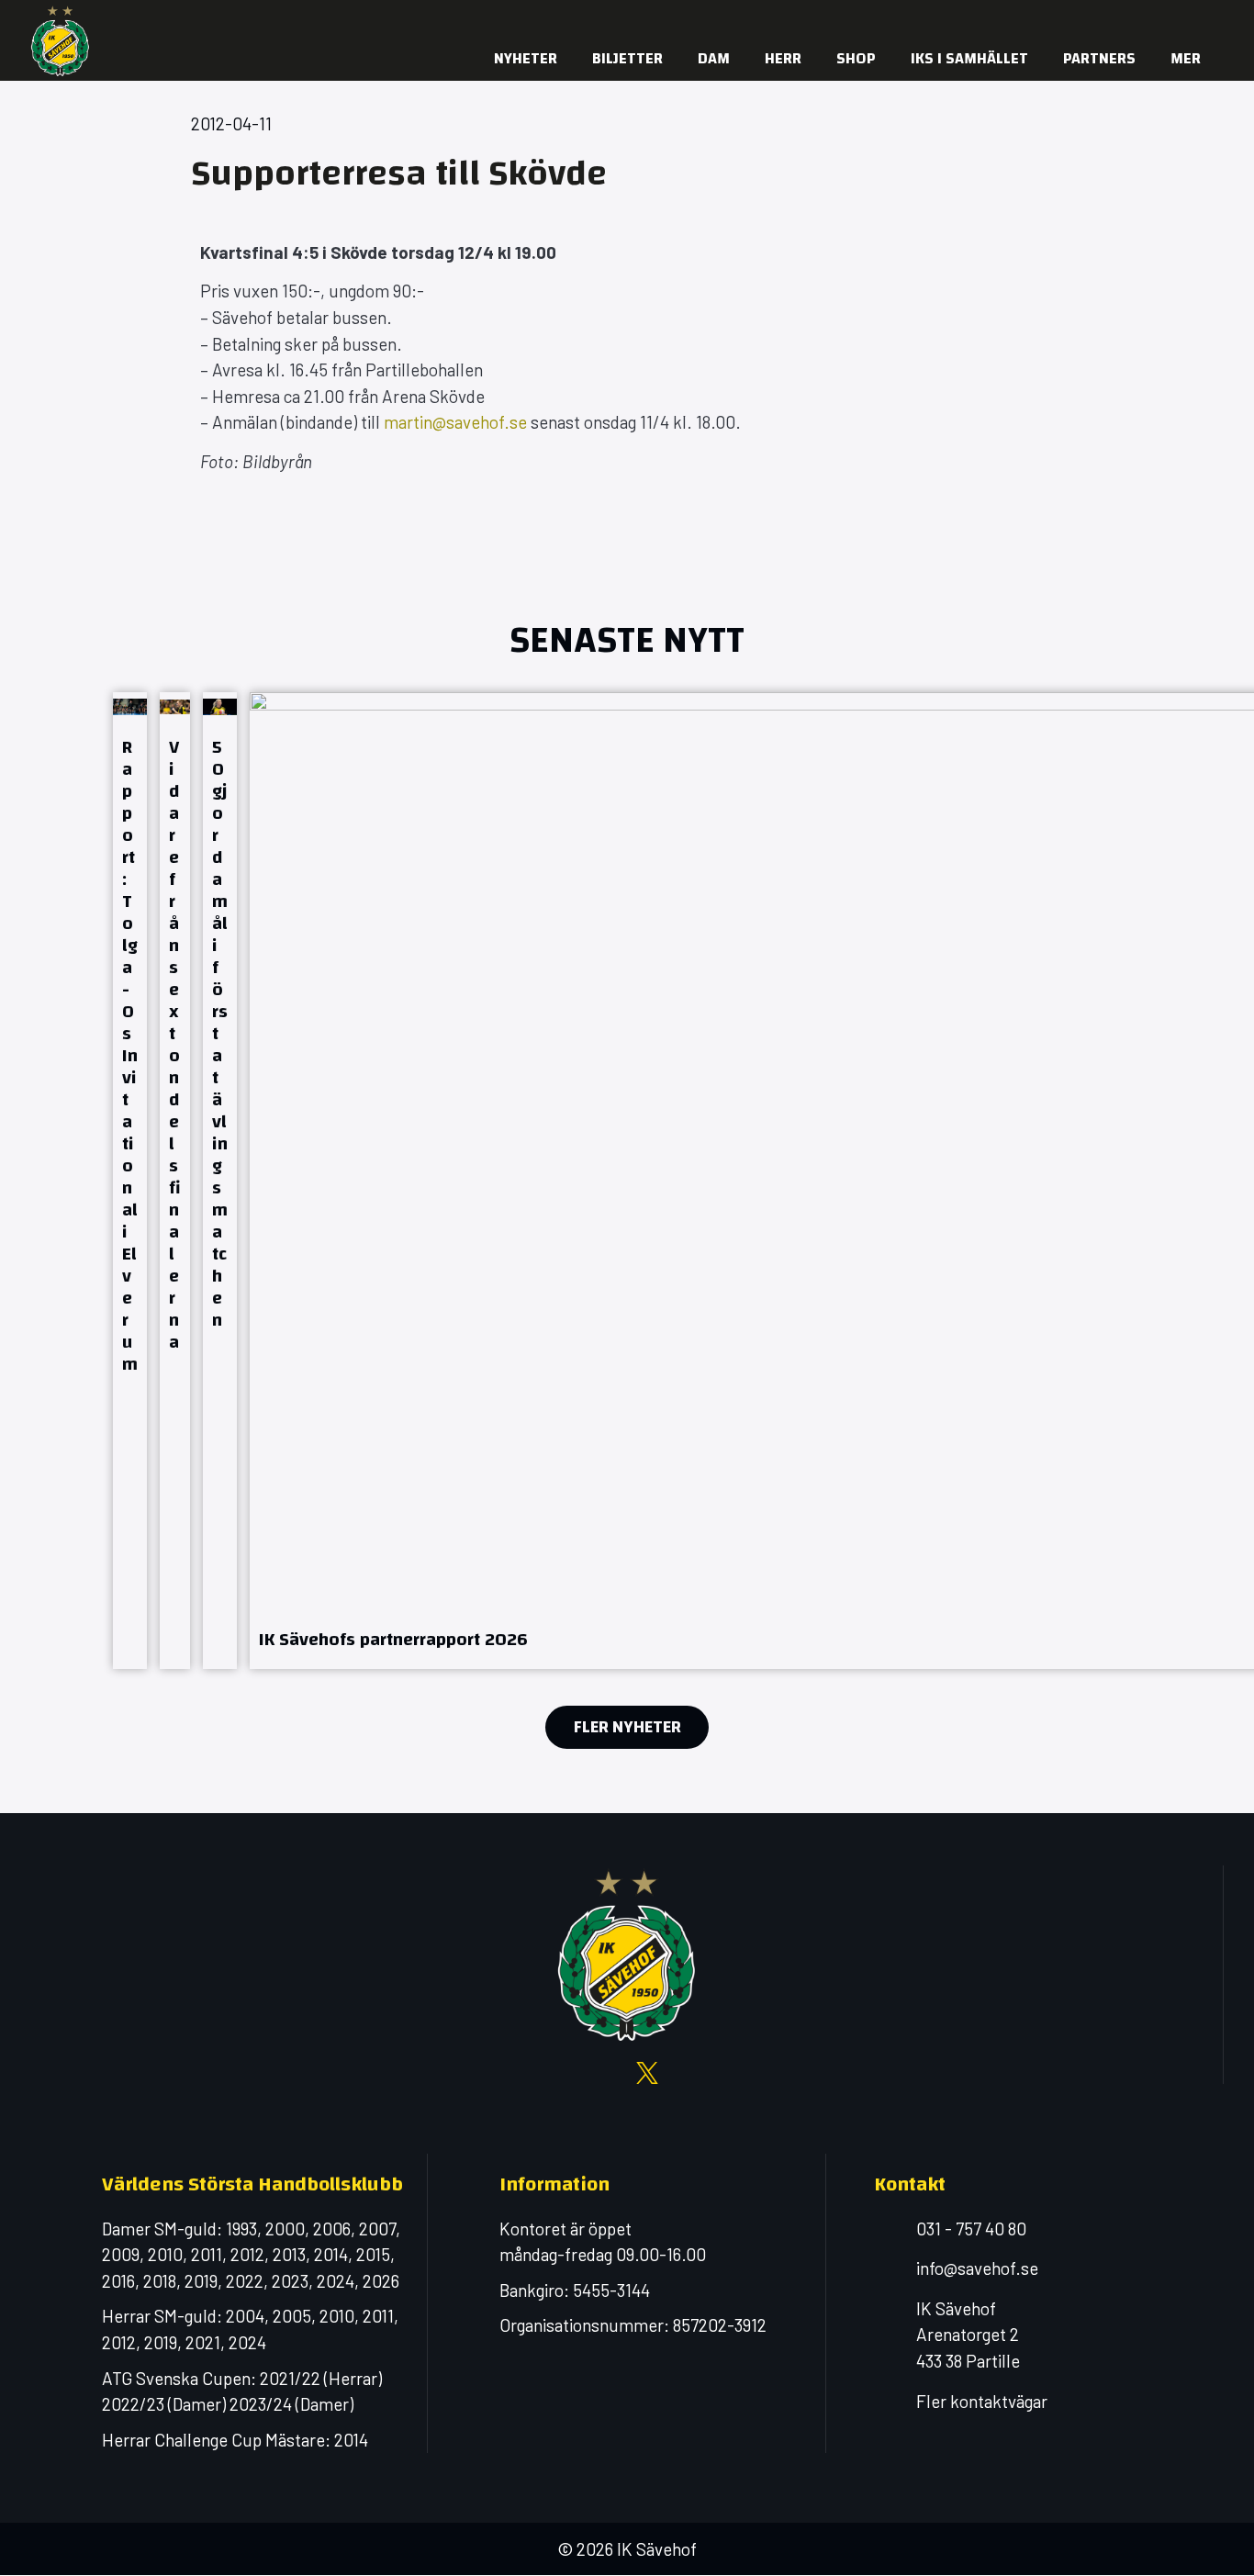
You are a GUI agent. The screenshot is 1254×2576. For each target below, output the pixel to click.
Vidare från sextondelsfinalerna (175, 1044)
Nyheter (526, 58)
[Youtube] (1081, 18)
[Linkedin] (1155, 18)
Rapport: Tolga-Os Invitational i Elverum (130, 1055)
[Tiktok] (1192, 18)
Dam (714, 58)
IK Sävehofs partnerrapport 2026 (393, 1639)
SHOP (856, 58)
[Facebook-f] (1008, 18)
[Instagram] (1045, 18)
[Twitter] (1118, 18)
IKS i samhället (969, 58)
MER (1186, 58)
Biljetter (627, 58)
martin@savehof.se (455, 422)
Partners (1099, 58)
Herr (783, 58)
